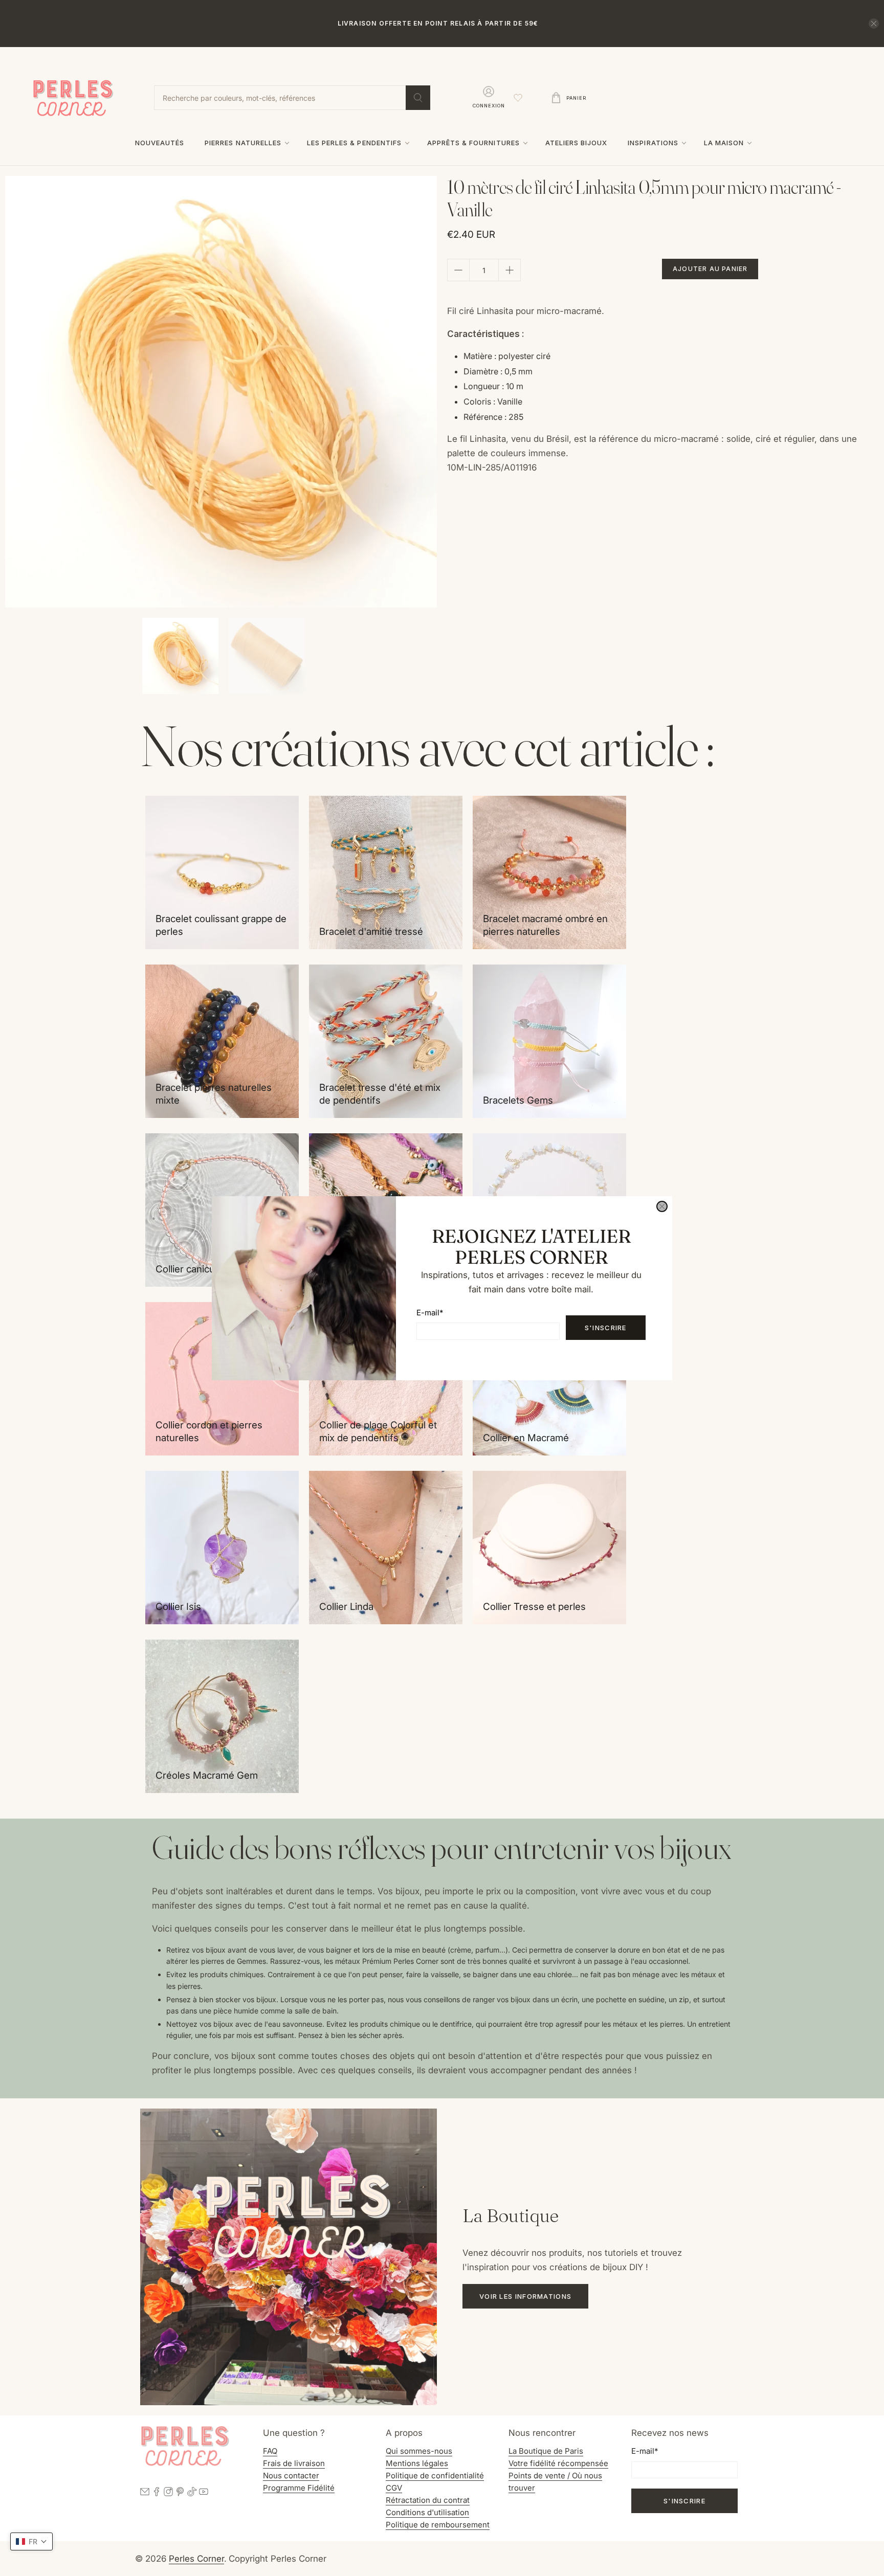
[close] (662, 1206)
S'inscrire (606, 1328)
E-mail (430, 1313)
